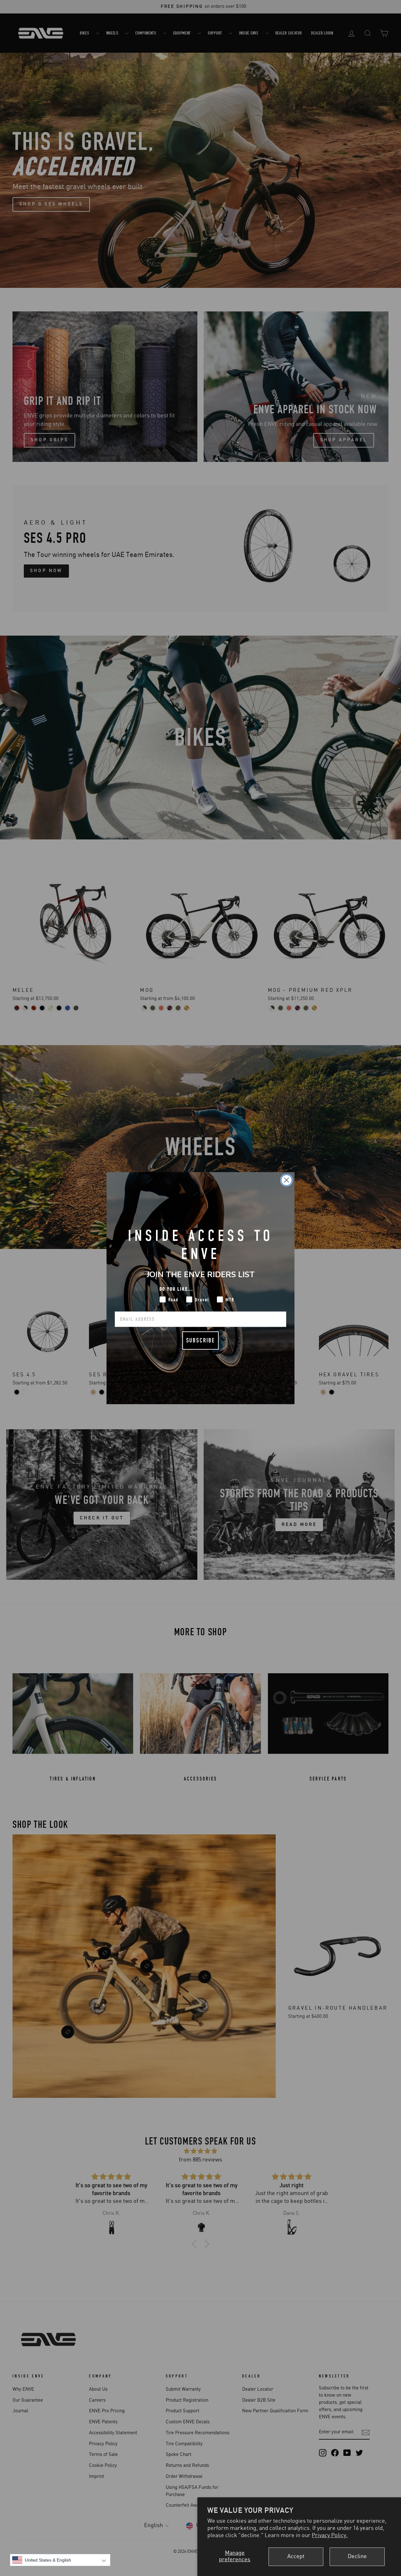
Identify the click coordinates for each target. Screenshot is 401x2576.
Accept (296, 2557)
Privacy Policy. (330, 2536)
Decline (357, 2557)
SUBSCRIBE (200, 1340)
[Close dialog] (286, 1180)
